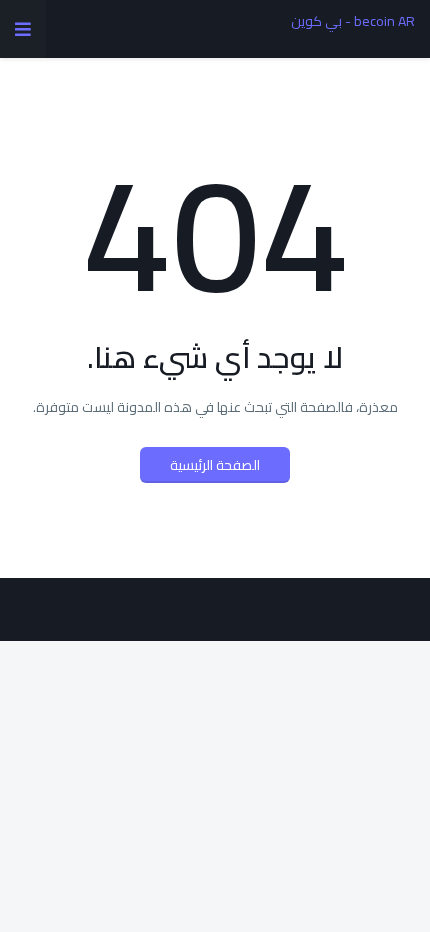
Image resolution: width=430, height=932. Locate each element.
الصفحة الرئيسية (215, 465)
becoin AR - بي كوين (353, 21)
